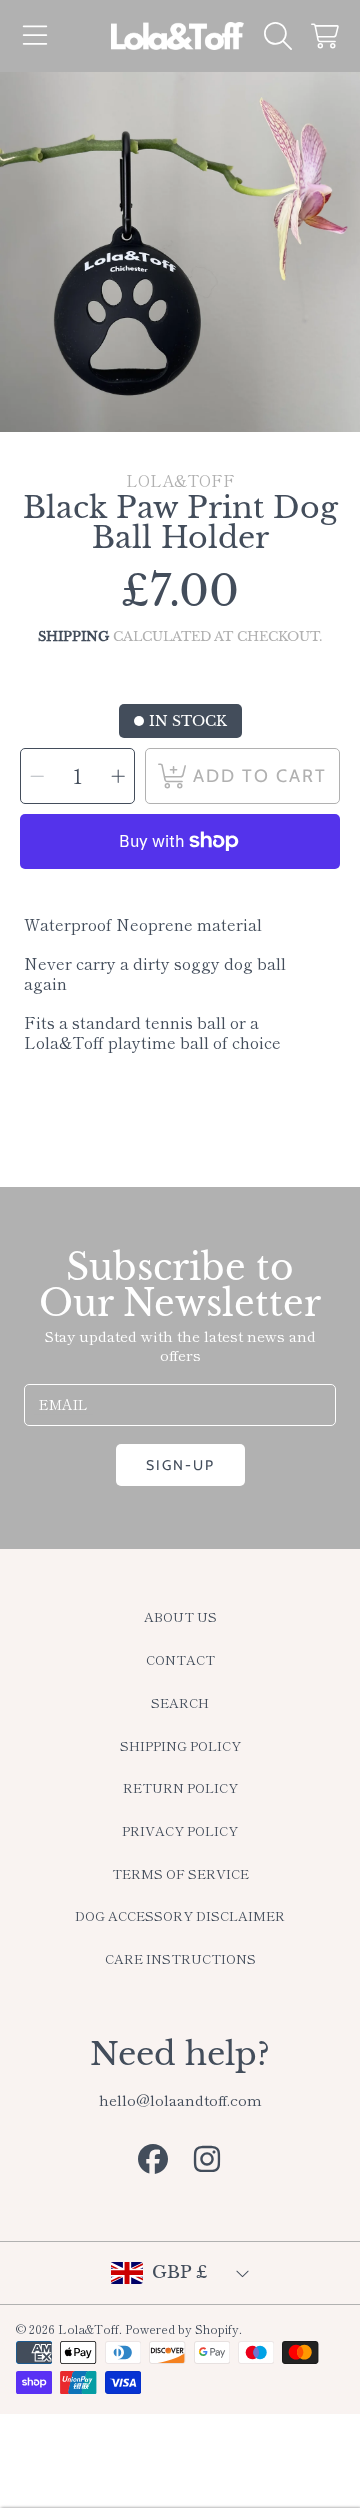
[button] (35, 36)
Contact (180, 1659)
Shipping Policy (180, 1745)
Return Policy (180, 1787)
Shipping (73, 637)
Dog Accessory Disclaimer (180, 1915)
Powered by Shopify (182, 2328)
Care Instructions (180, 1958)
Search (180, 1702)
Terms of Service (180, 1873)
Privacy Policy (180, 1830)
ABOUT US (180, 1616)
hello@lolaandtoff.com (180, 2099)
